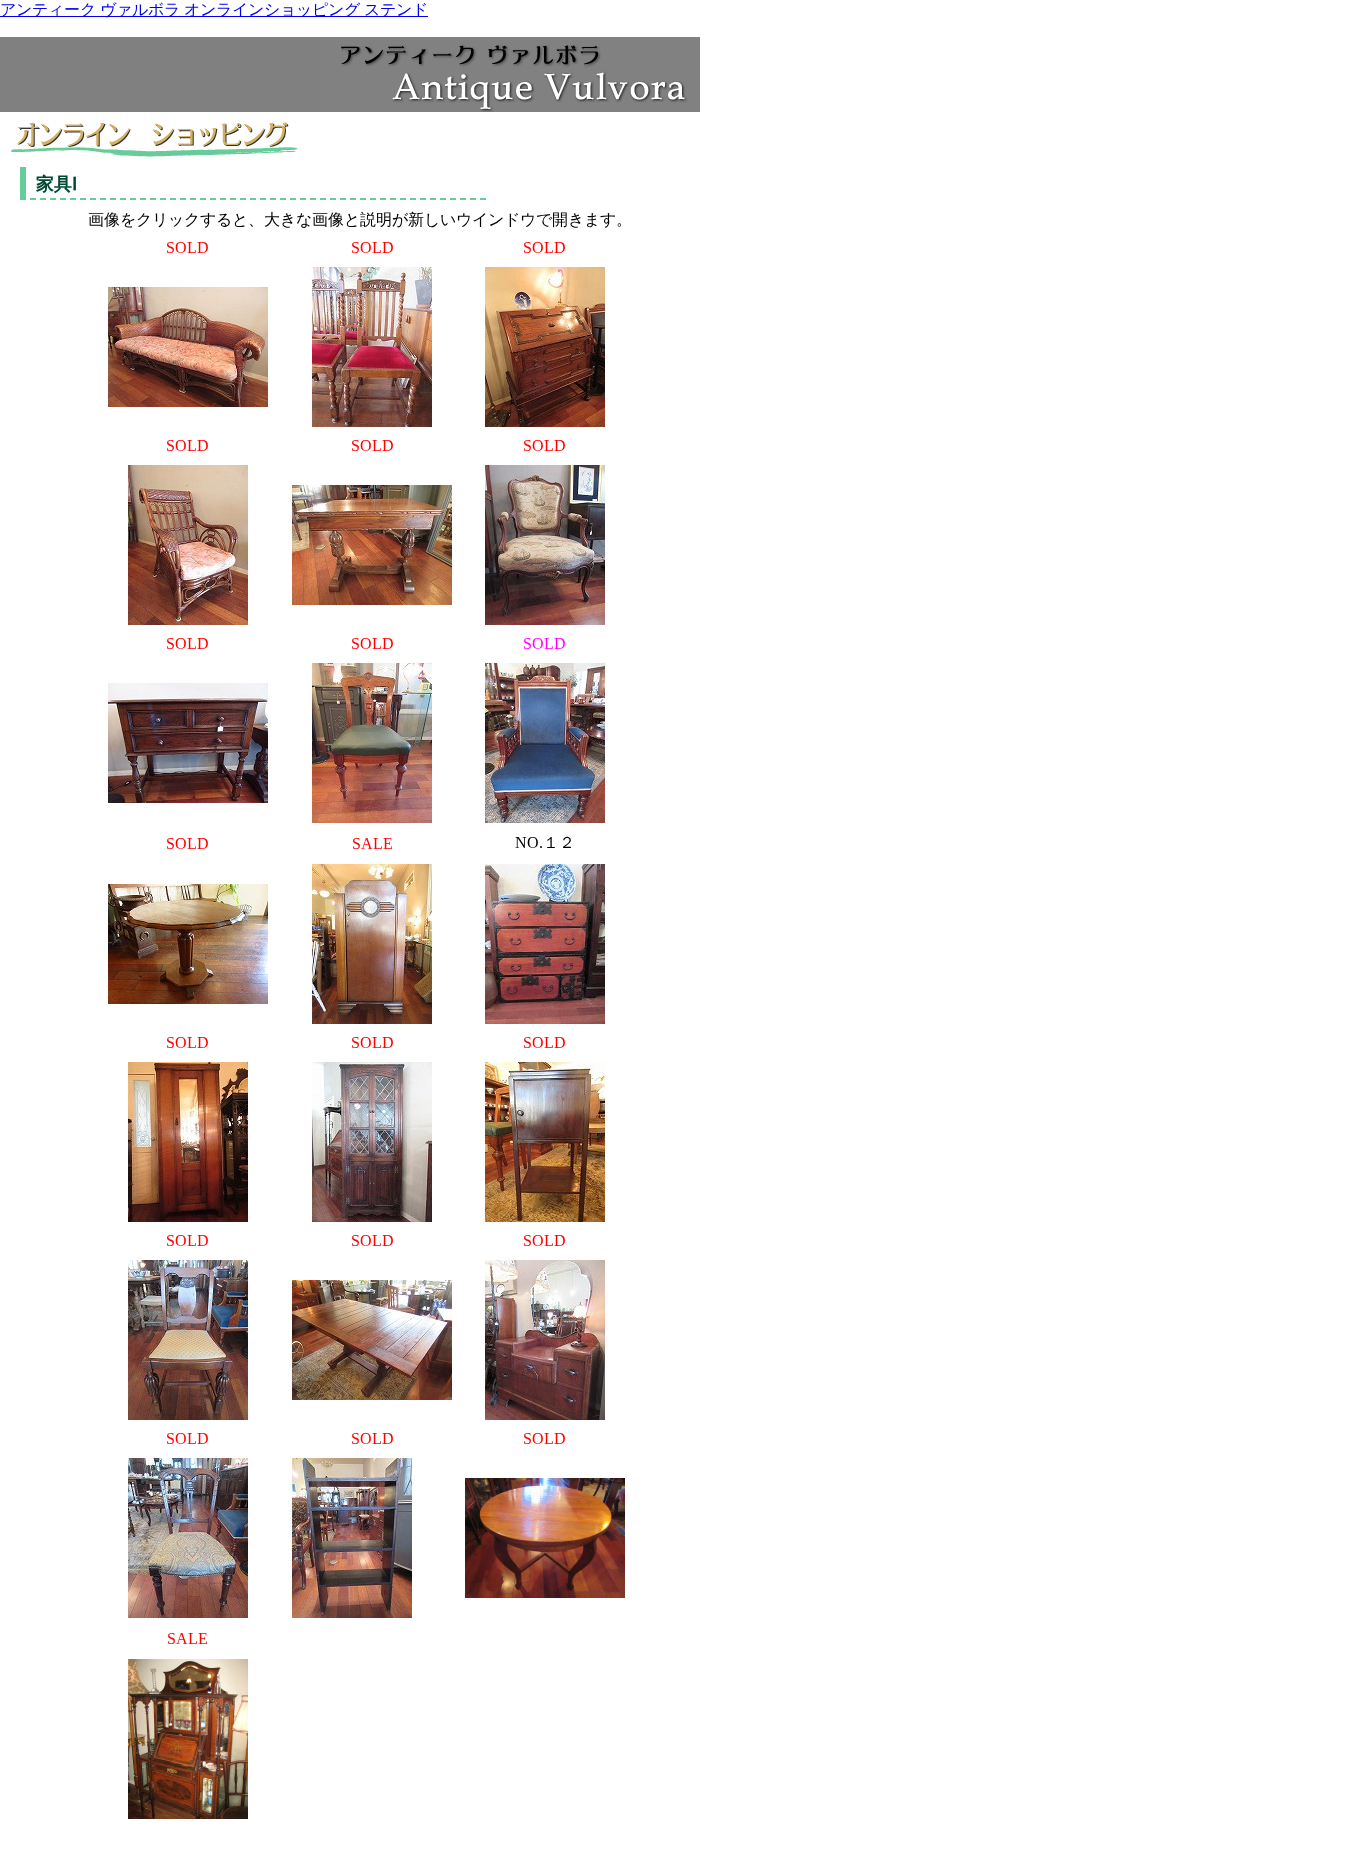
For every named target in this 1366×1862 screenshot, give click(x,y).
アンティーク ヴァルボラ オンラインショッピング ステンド (214, 9)
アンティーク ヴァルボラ (96, 46)
